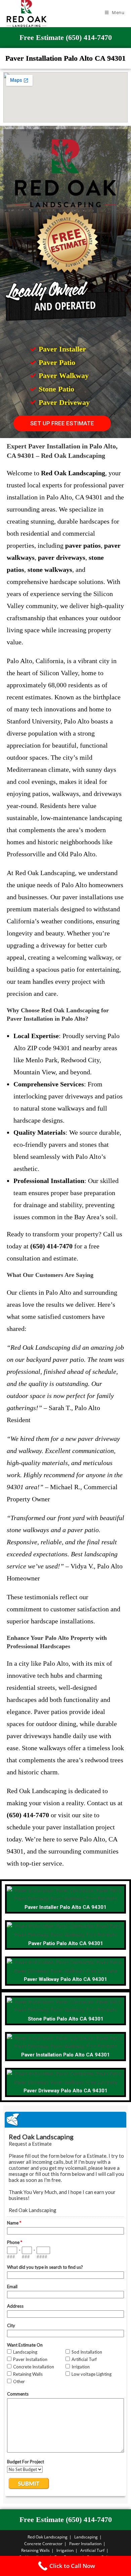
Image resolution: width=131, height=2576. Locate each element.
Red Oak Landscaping (48, 2537)
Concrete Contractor (43, 2544)
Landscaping (86, 2537)
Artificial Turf (92, 2550)
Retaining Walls (35, 2550)
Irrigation (65, 2550)
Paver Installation (85, 2544)
